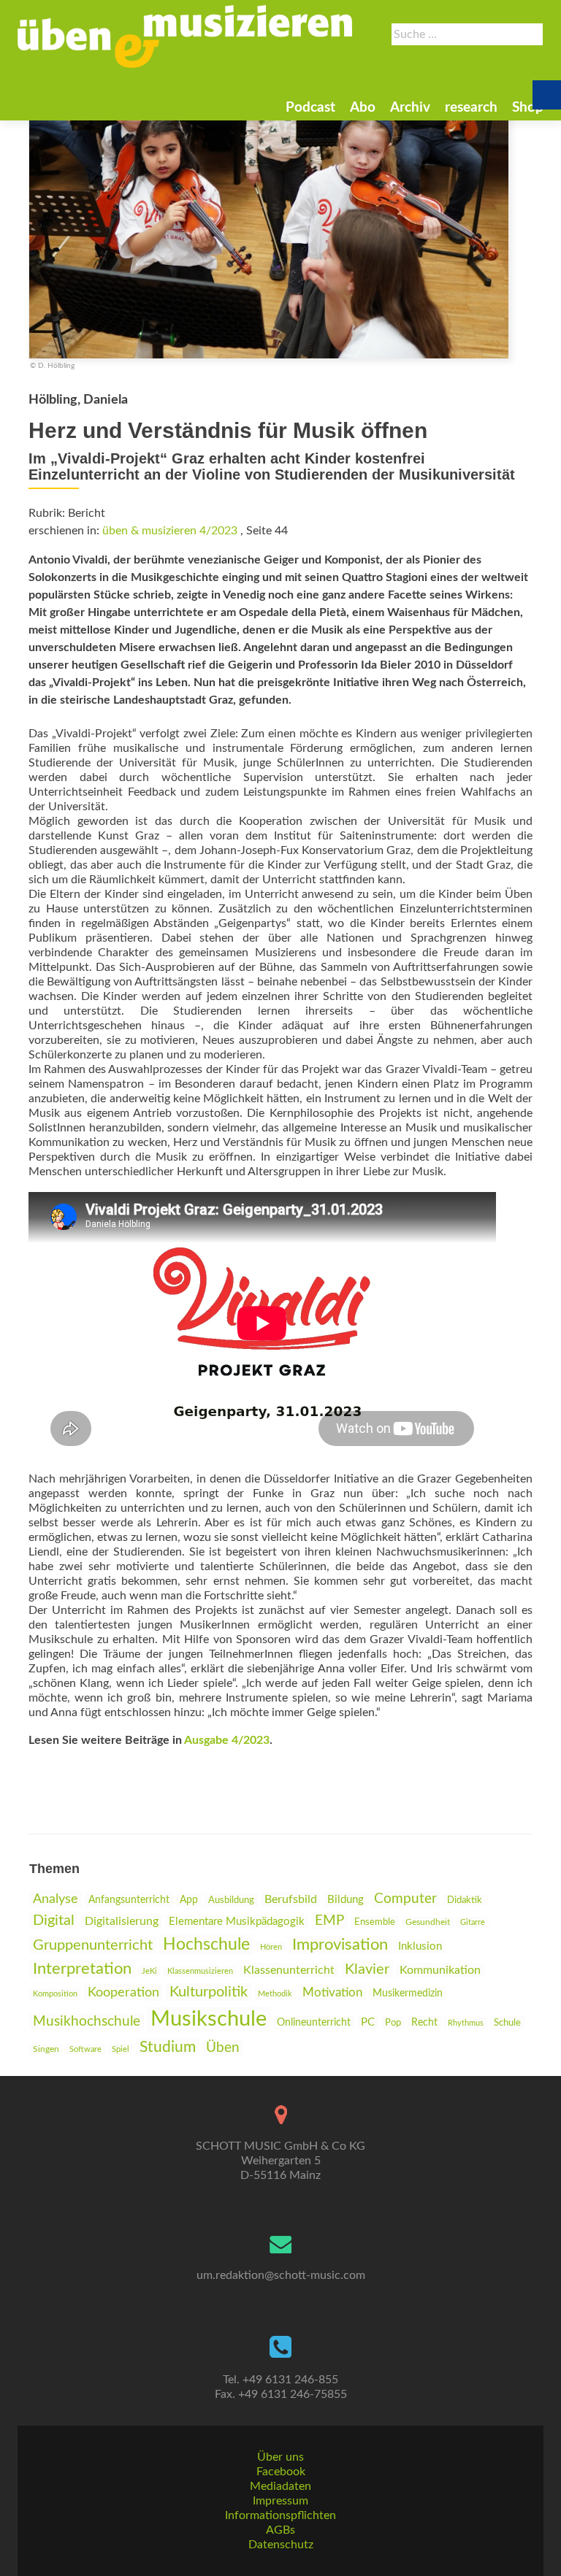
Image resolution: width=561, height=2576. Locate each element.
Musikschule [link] (209, 2019)
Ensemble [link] (375, 1922)
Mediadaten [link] (280, 2486)
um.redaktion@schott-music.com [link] (281, 2275)
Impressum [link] (280, 2501)
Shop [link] (528, 108)
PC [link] (368, 2022)
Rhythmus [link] (466, 2023)
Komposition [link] (55, 1994)
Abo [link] (363, 108)
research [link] (471, 108)
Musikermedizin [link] (408, 1993)
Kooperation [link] (123, 1992)
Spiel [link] (121, 2049)
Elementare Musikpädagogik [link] (237, 1922)
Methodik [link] (275, 1994)
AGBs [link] (280, 2530)
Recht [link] (424, 2023)
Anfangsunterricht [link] (129, 1900)
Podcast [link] (310, 108)
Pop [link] (393, 2023)
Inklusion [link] (420, 1946)
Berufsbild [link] (291, 1899)
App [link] (189, 1900)
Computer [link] (405, 1899)
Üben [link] (223, 2048)
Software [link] (85, 2049)
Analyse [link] (56, 1899)
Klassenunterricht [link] (289, 1970)
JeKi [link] (149, 1971)
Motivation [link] (332, 1992)
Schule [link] (507, 2023)
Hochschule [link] (206, 1945)
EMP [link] (329, 1921)
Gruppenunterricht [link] (93, 1945)
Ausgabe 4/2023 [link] (227, 1740)
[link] (185, 36)
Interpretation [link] (82, 1969)
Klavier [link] (367, 1969)
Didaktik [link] (465, 1900)
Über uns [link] (280, 2457)
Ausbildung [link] (231, 1900)
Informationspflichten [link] (280, 2515)
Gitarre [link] (473, 1922)
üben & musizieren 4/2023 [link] (170, 531)
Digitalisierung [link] (122, 1921)
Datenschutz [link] (281, 2545)
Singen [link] (46, 2049)
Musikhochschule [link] (87, 2022)
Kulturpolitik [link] (209, 1992)
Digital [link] (54, 1921)
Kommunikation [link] (440, 1970)
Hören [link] (271, 1947)
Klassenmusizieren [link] (200, 1971)
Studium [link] (168, 2047)
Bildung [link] (346, 1900)
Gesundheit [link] (428, 1922)
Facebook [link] (281, 2472)
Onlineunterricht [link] (314, 2023)
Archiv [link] (410, 108)
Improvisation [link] (340, 1945)
